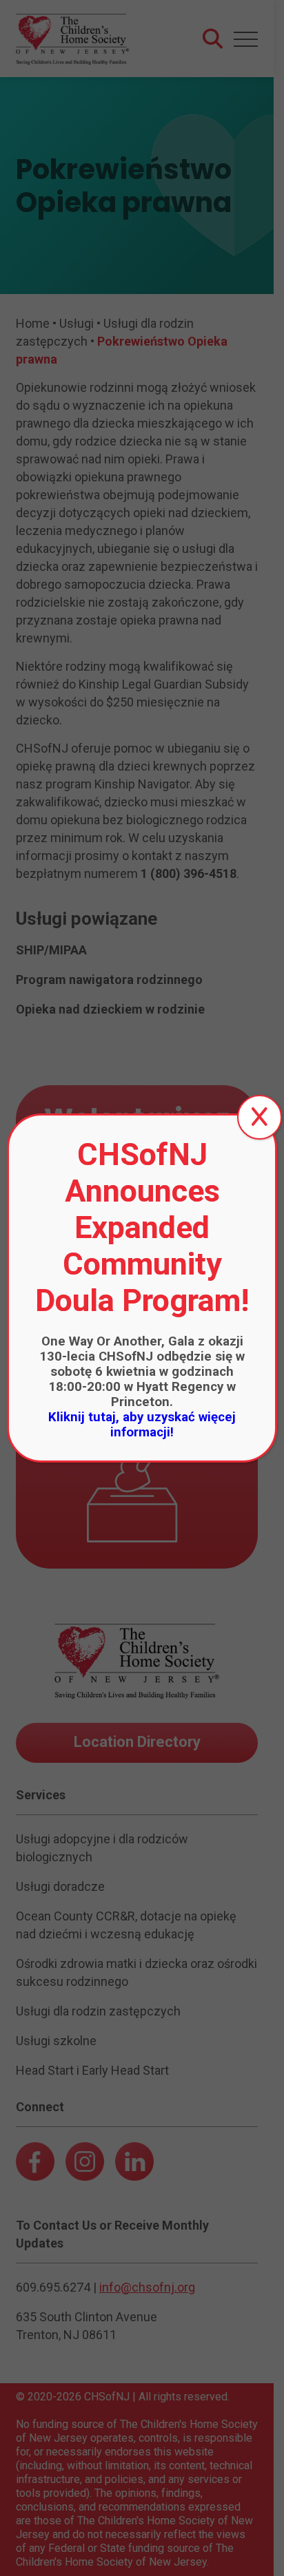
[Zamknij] (260, 1117)
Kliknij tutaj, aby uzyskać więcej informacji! (142, 1425)
